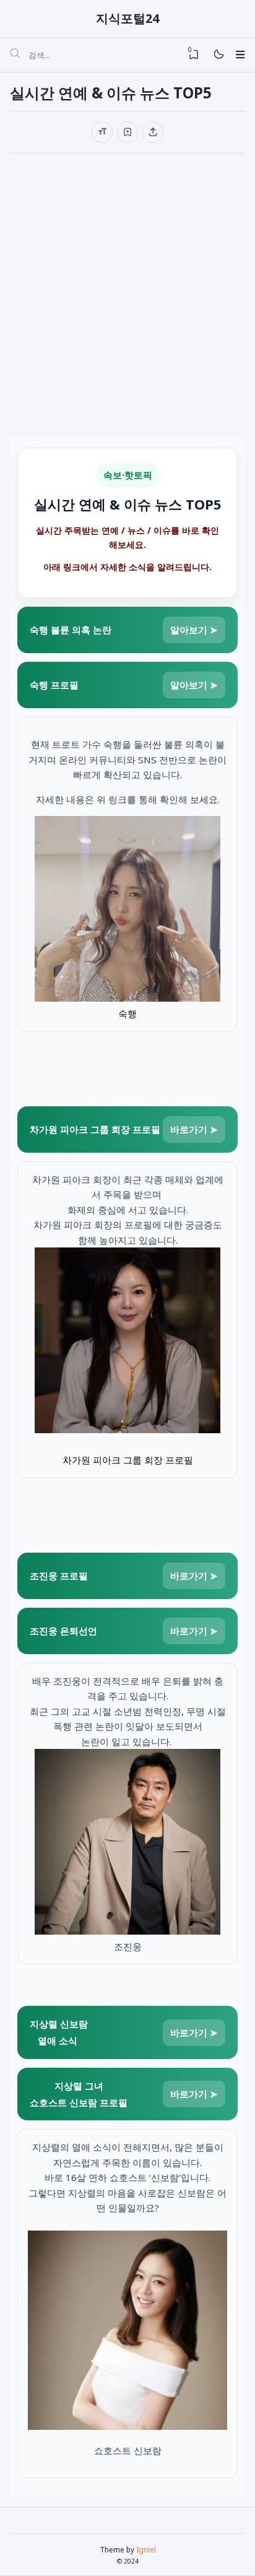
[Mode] (218, 55)
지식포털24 (127, 18)
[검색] (15, 55)
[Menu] (240, 54)
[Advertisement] (127, 296)
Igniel (146, 2549)
